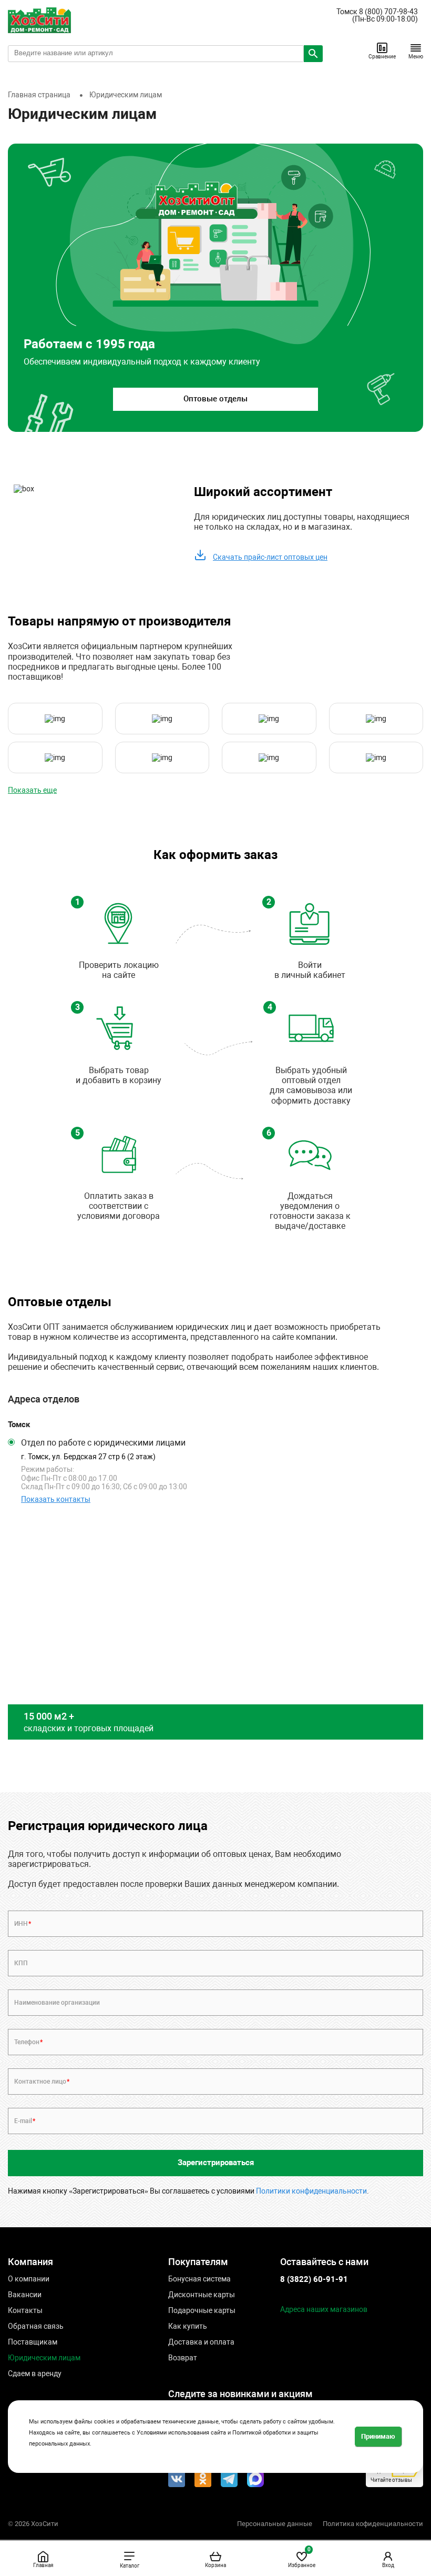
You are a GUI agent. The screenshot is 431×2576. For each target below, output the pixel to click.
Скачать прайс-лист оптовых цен (270, 557)
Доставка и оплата (201, 2342)
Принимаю (378, 2436)
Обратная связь (36, 2326)
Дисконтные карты (202, 2295)
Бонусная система (199, 2279)
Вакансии (25, 2295)
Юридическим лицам (44, 2358)
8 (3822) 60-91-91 (314, 2279)
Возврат (183, 2358)
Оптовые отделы (215, 399)
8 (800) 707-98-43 (388, 12)
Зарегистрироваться (216, 2163)
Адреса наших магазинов (324, 2309)
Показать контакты (56, 1499)
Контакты (25, 2310)
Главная (43, 2565)
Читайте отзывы (391, 2480)
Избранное (302, 2557)
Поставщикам (33, 2342)
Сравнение (382, 57)
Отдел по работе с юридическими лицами (103, 1443)
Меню (416, 57)
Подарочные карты (202, 2310)
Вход (388, 2565)
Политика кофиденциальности (373, 2524)
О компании (29, 2279)
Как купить (188, 2326)
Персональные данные (275, 2524)
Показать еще (32, 790)
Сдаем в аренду (35, 2373)
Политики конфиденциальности (311, 2191)
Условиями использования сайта (181, 2433)
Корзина (215, 2565)
